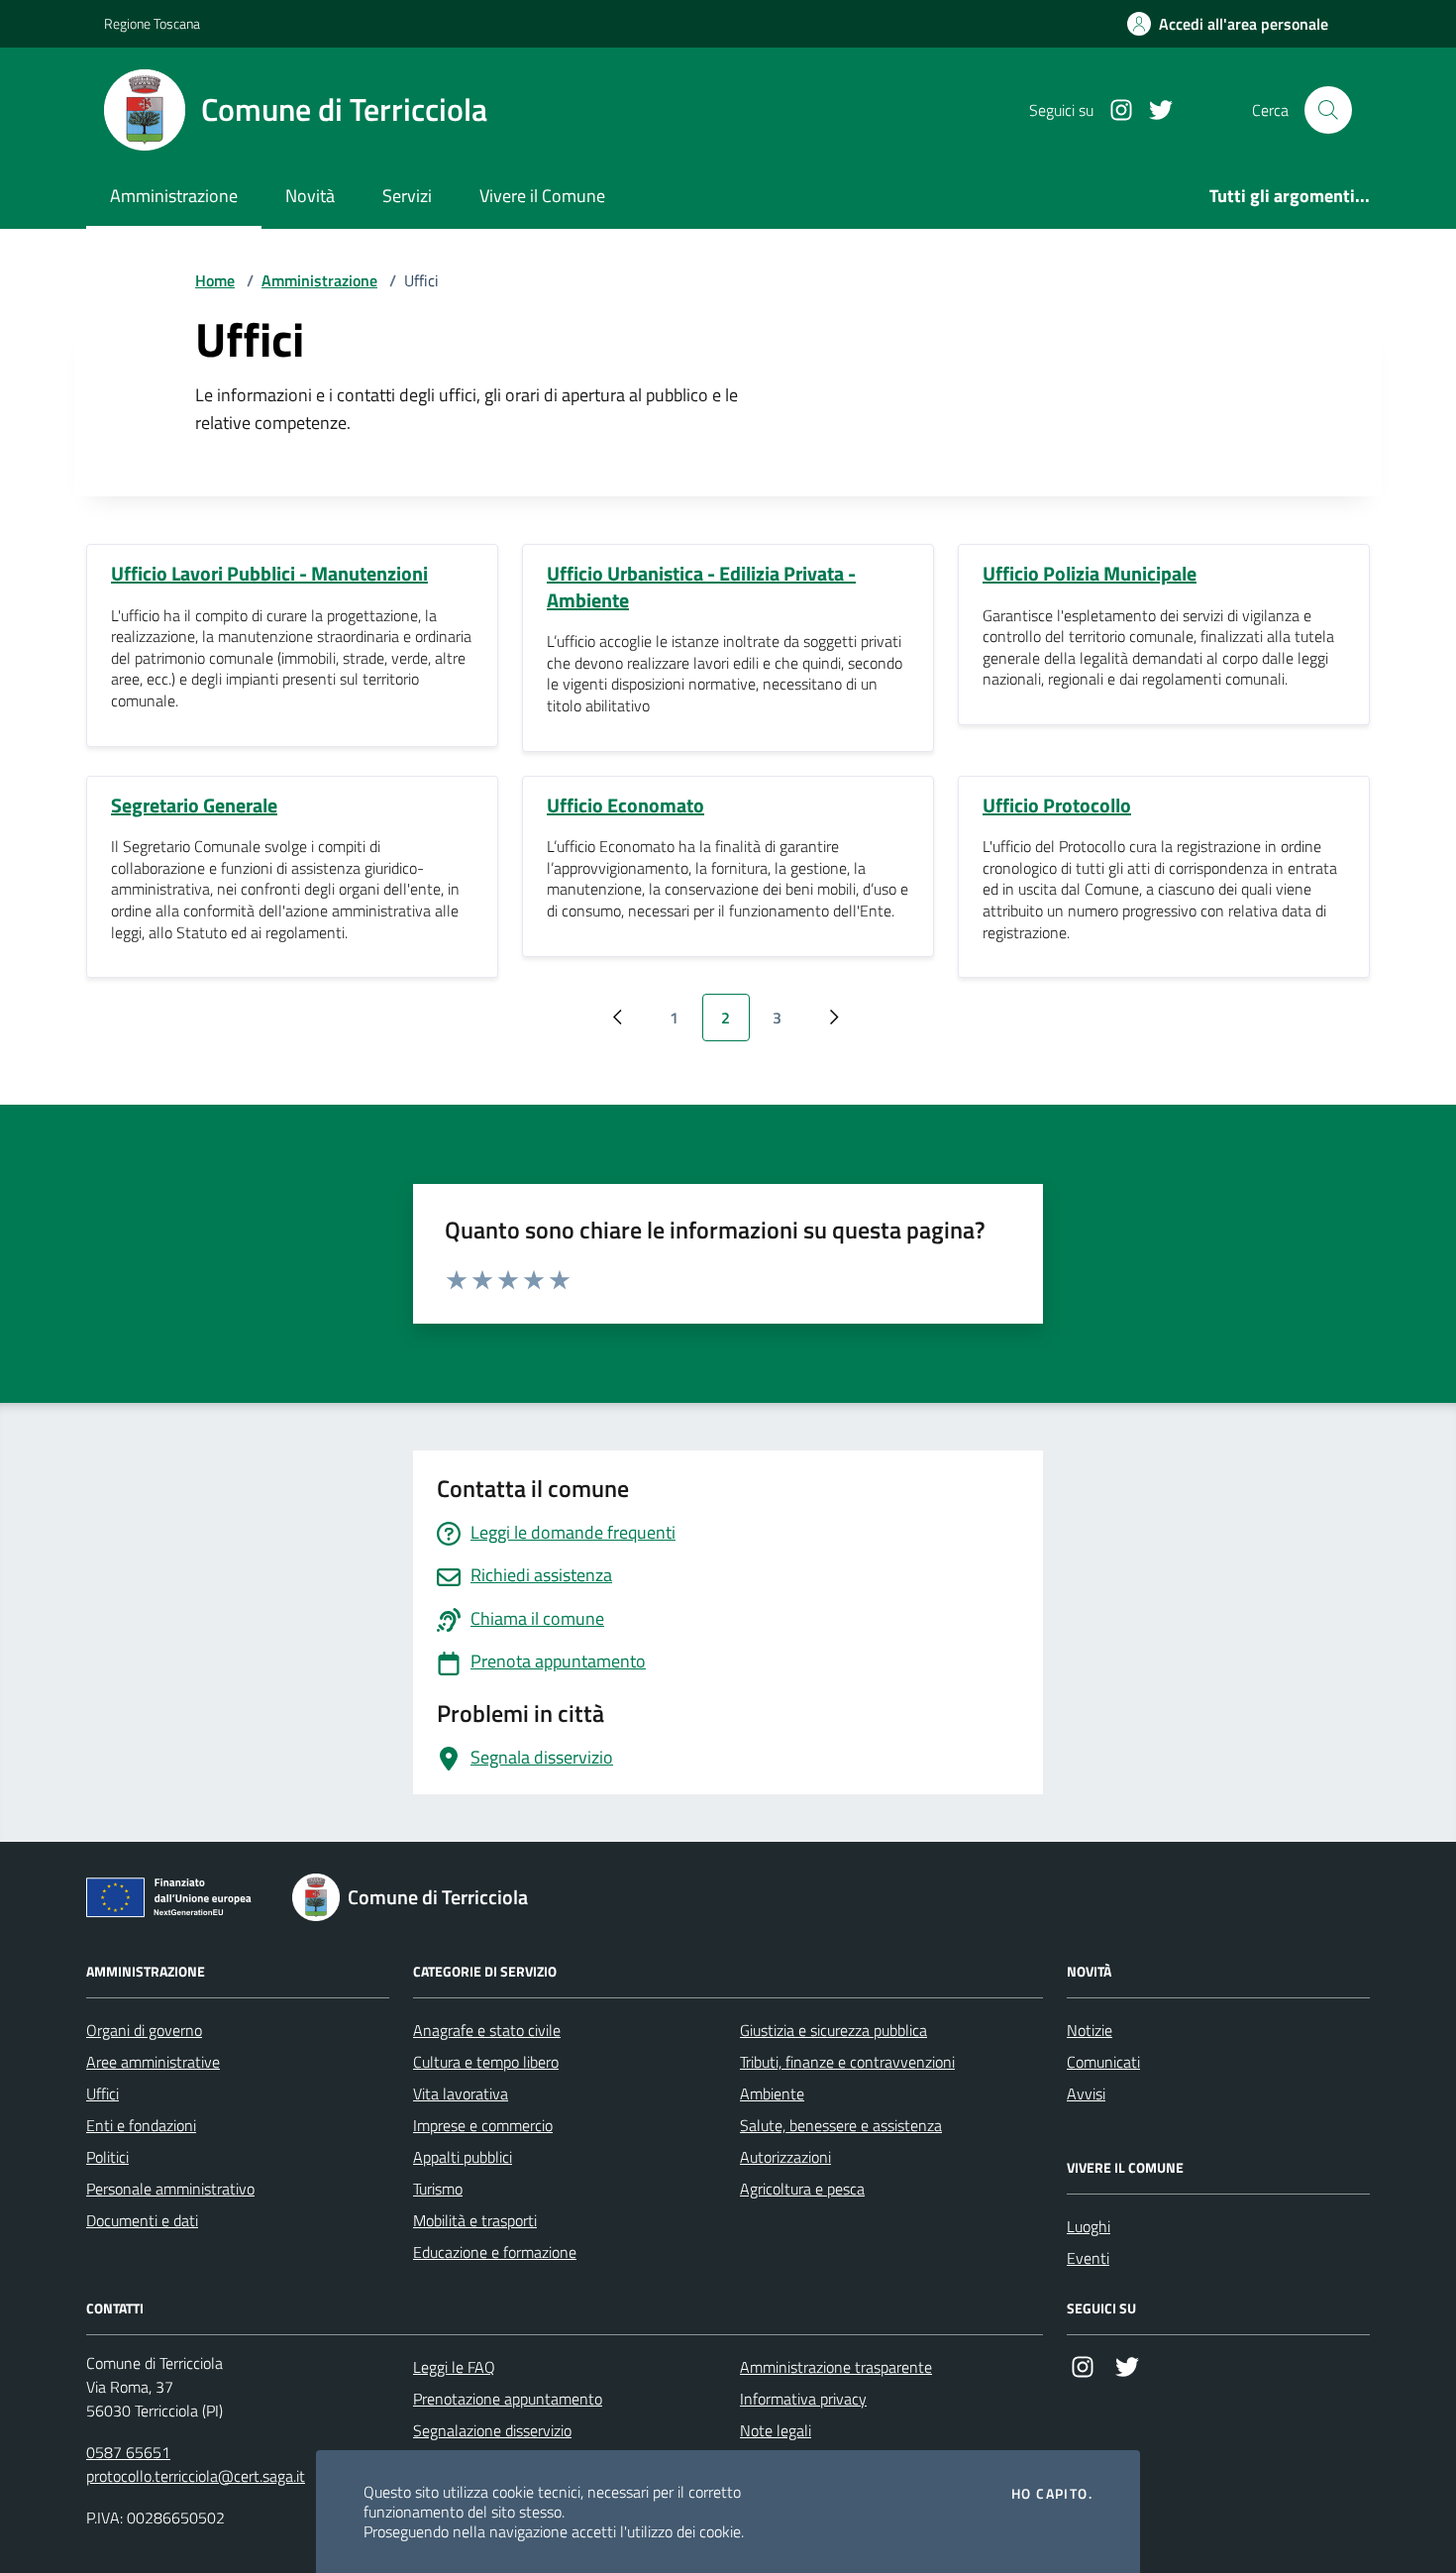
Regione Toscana (152, 23)
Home (215, 280)
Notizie (1090, 2030)
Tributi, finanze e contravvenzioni (847, 2062)
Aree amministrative (153, 2062)
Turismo (438, 2189)
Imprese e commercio (483, 2125)
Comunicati (1103, 2062)
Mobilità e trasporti (475, 2220)
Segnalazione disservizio (492, 2430)
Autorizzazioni (785, 2157)
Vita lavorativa (461, 2093)
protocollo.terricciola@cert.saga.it (196, 2476)
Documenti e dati (142, 2220)
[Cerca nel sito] (1328, 110)
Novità (310, 196)
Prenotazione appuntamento (508, 2399)
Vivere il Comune (542, 196)
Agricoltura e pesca (802, 2189)
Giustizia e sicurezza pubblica (833, 2030)
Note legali (776, 2430)
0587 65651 (128, 2452)
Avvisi (1086, 2093)
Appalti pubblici (463, 2157)
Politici (107, 2157)
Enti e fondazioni (141, 2125)
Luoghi (1089, 2226)
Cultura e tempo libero (486, 2062)
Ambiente (772, 2093)
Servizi (407, 196)
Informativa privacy (803, 2399)
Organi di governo (144, 2030)
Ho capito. (1052, 2494)
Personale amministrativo (170, 2189)
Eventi (1088, 2258)
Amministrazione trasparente (836, 2367)
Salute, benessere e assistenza (841, 2125)
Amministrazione (174, 196)
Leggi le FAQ (454, 2367)
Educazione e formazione (495, 2252)
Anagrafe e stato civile (487, 2030)
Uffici (103, 2093)
